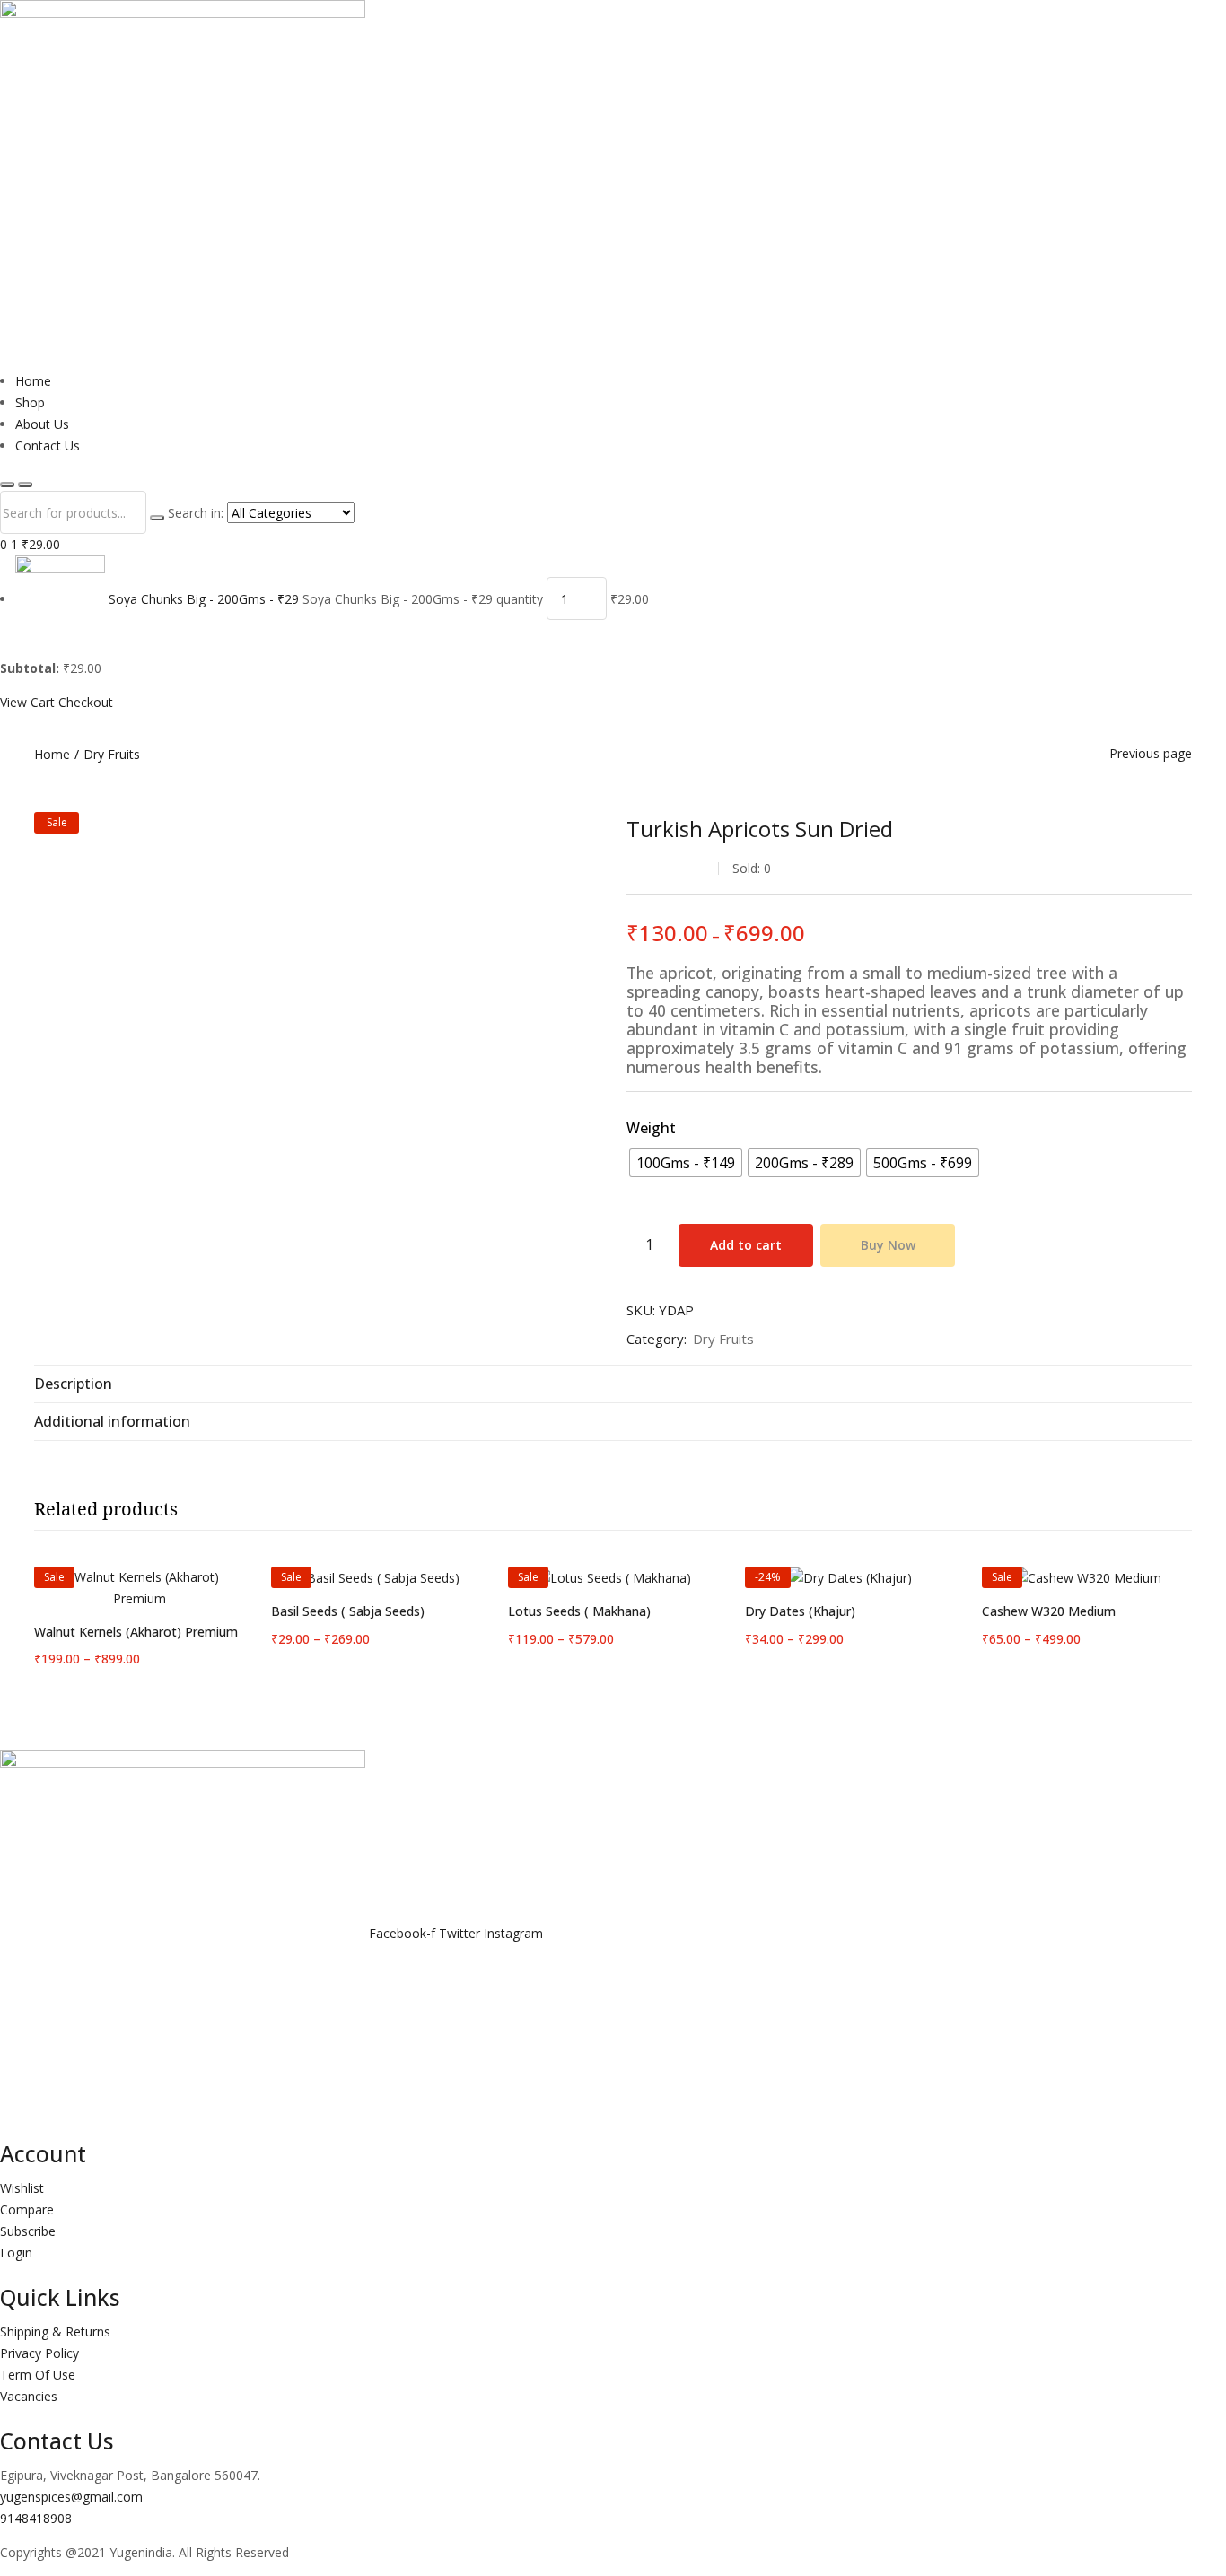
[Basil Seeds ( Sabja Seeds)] (376, 1578)
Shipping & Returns (55, 2331)
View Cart (27, 702)
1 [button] (35, 544)
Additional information (112, 1421)
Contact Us (48, 445)
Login (16, 2253)
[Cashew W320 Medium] (1087, 1578)
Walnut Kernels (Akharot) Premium (136, 1632)
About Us (42, 424)
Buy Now (888, 1245)
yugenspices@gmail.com (71, 2497)
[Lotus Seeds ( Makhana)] (613, 1578)
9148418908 (36, 2518)
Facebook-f (404, 1934)
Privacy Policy (39, 2353)
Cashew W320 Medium (1049, 1611)
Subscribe (28, 2231)
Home (33, 381)
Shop (30, 402)
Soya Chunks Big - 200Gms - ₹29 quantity (423, 599)
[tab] (613, 1384)
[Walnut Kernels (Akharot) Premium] (139, 1588)
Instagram (513, 1934)
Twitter (461, 1934)
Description (73, 1384)
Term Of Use (38, 2375)
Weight (651, 1128)
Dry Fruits (112, 754)
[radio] (686, 1163)
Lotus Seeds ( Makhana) (579, 1611)
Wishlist (22, 2188)
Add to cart (746, 1245)
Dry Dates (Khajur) (800, 1611)
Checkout (86, 702)
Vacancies (29, 2396)
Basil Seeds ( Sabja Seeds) (348, 1611)
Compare (27, 2209)
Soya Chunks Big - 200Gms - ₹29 (204, 599)
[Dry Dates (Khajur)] (850, 1578)
